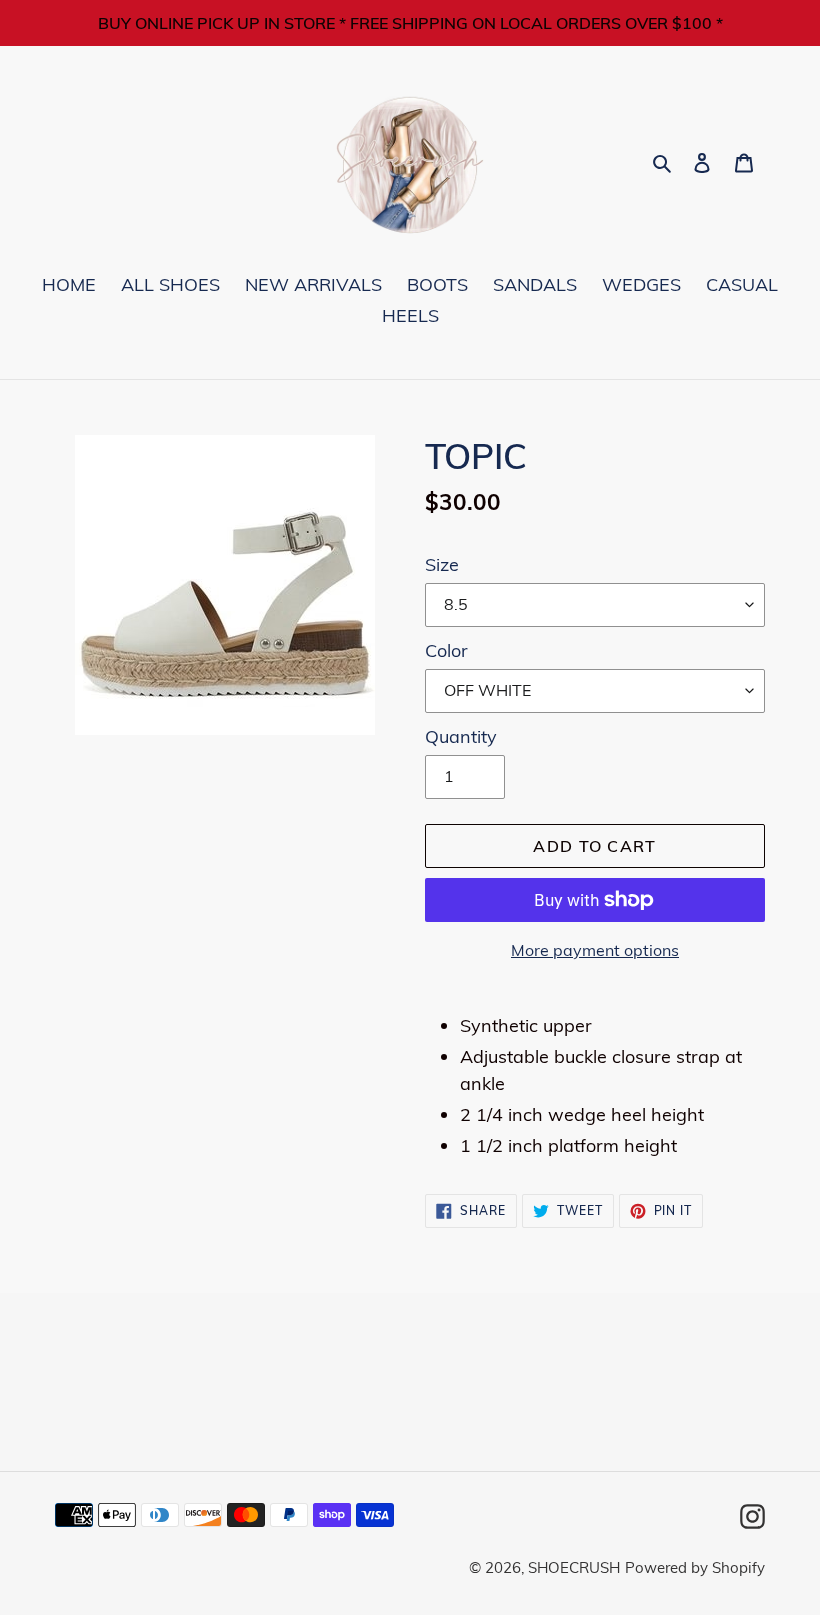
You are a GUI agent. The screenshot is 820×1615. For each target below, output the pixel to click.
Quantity (461, 736)
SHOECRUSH (574, 1567)
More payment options (595, 950)
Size (442, 564)
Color (446, 650)
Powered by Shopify (695, 1567)
